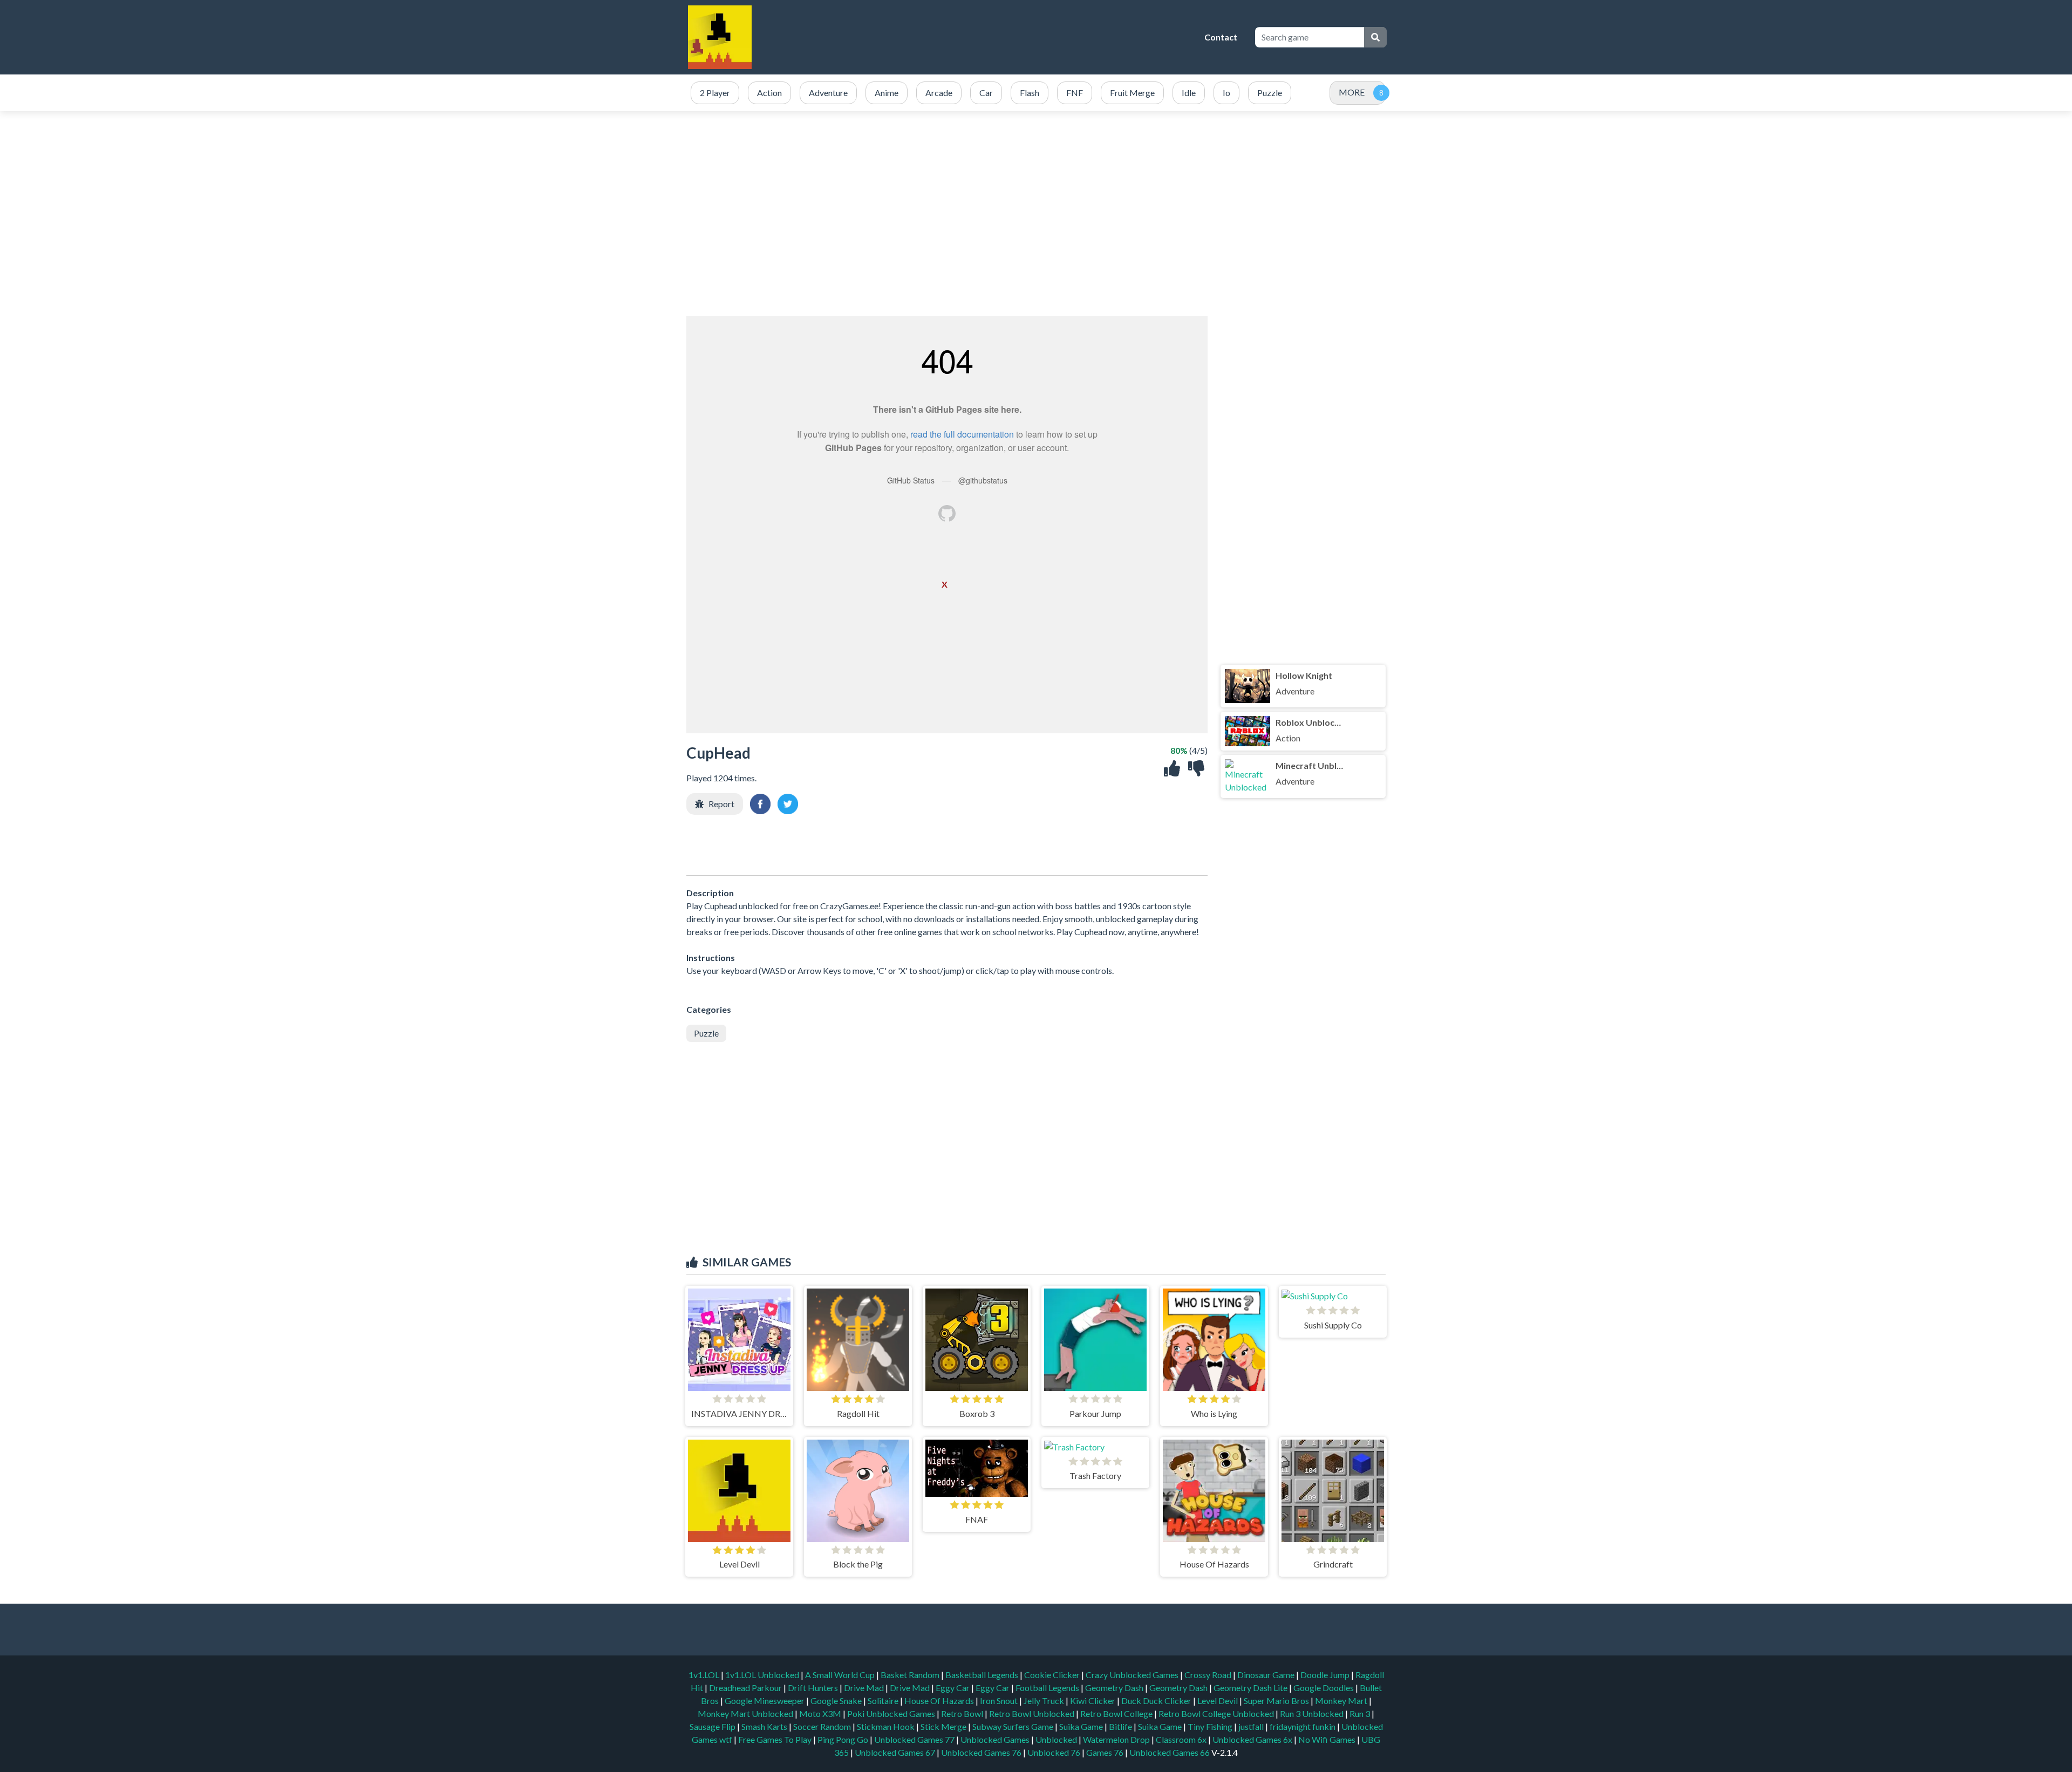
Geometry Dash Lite (1251, 1688)
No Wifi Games (1327, 1739)
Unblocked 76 (1054, 1752)
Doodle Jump (1326, 1675)
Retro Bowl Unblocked (1032, 1713)
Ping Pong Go (844, 1739)
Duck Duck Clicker (1157, 1701)
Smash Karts (765, 1726)
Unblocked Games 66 (1170, 1752)
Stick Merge (944, 1726)
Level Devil (1218, 1701)
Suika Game (1082, 1726)
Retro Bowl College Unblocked (1217, 1713)
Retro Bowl (963, 1713)
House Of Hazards (940, 1701)
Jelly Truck (1045, 1701)
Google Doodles (1324, 1688)
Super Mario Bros (1277, 1701)
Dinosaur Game (1267, 1675)
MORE (1352, 92)
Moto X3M (821, 1713)
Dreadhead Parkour (746, 1688)
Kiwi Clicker (1093, 1701)
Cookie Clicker (1053, 1675)
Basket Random (911, 1675)
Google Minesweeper (765, 1701)
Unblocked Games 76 (981, 1752)
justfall (1252, 1726)
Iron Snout (1000, 1701)
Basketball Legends (983, 1675)
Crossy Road (1209, 1675)
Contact (1221, 37)
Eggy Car (953, 1688)
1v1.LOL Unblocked (763, 1675)
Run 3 (1361, 1713)
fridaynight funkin (1303, 1726)
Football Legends (1048, 1688)
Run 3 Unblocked (1313, 1713)
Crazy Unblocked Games (1133, 1675)
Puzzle (706, 1033)
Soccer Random (823, 1726)
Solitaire (884, 1701)
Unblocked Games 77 (915, 1739)
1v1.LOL (705, 1675)
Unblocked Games (996, 1739)
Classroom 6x (1181, 1739)
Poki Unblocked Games (892, 1713)
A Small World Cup (841, 1675)
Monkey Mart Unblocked (746, 1713)
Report (721, 804)
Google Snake (837, 1701)
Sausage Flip (713, 1726)
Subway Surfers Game (1014, 1726)
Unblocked (1057, 1739)
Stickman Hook (887, 1726)
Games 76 (1105, 1752)
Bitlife (1121, 1726)
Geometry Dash (1115, 1688)
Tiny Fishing (1211, 1726)
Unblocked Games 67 (895, 1752)
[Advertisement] (1001, 37)
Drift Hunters (814, 1688)
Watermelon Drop (1117, 1739)
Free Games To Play (776, 1739)
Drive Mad (865, 1688)
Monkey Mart (1342, 1701)
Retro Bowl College (1117, 1713)
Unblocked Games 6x (1252, 1739)
